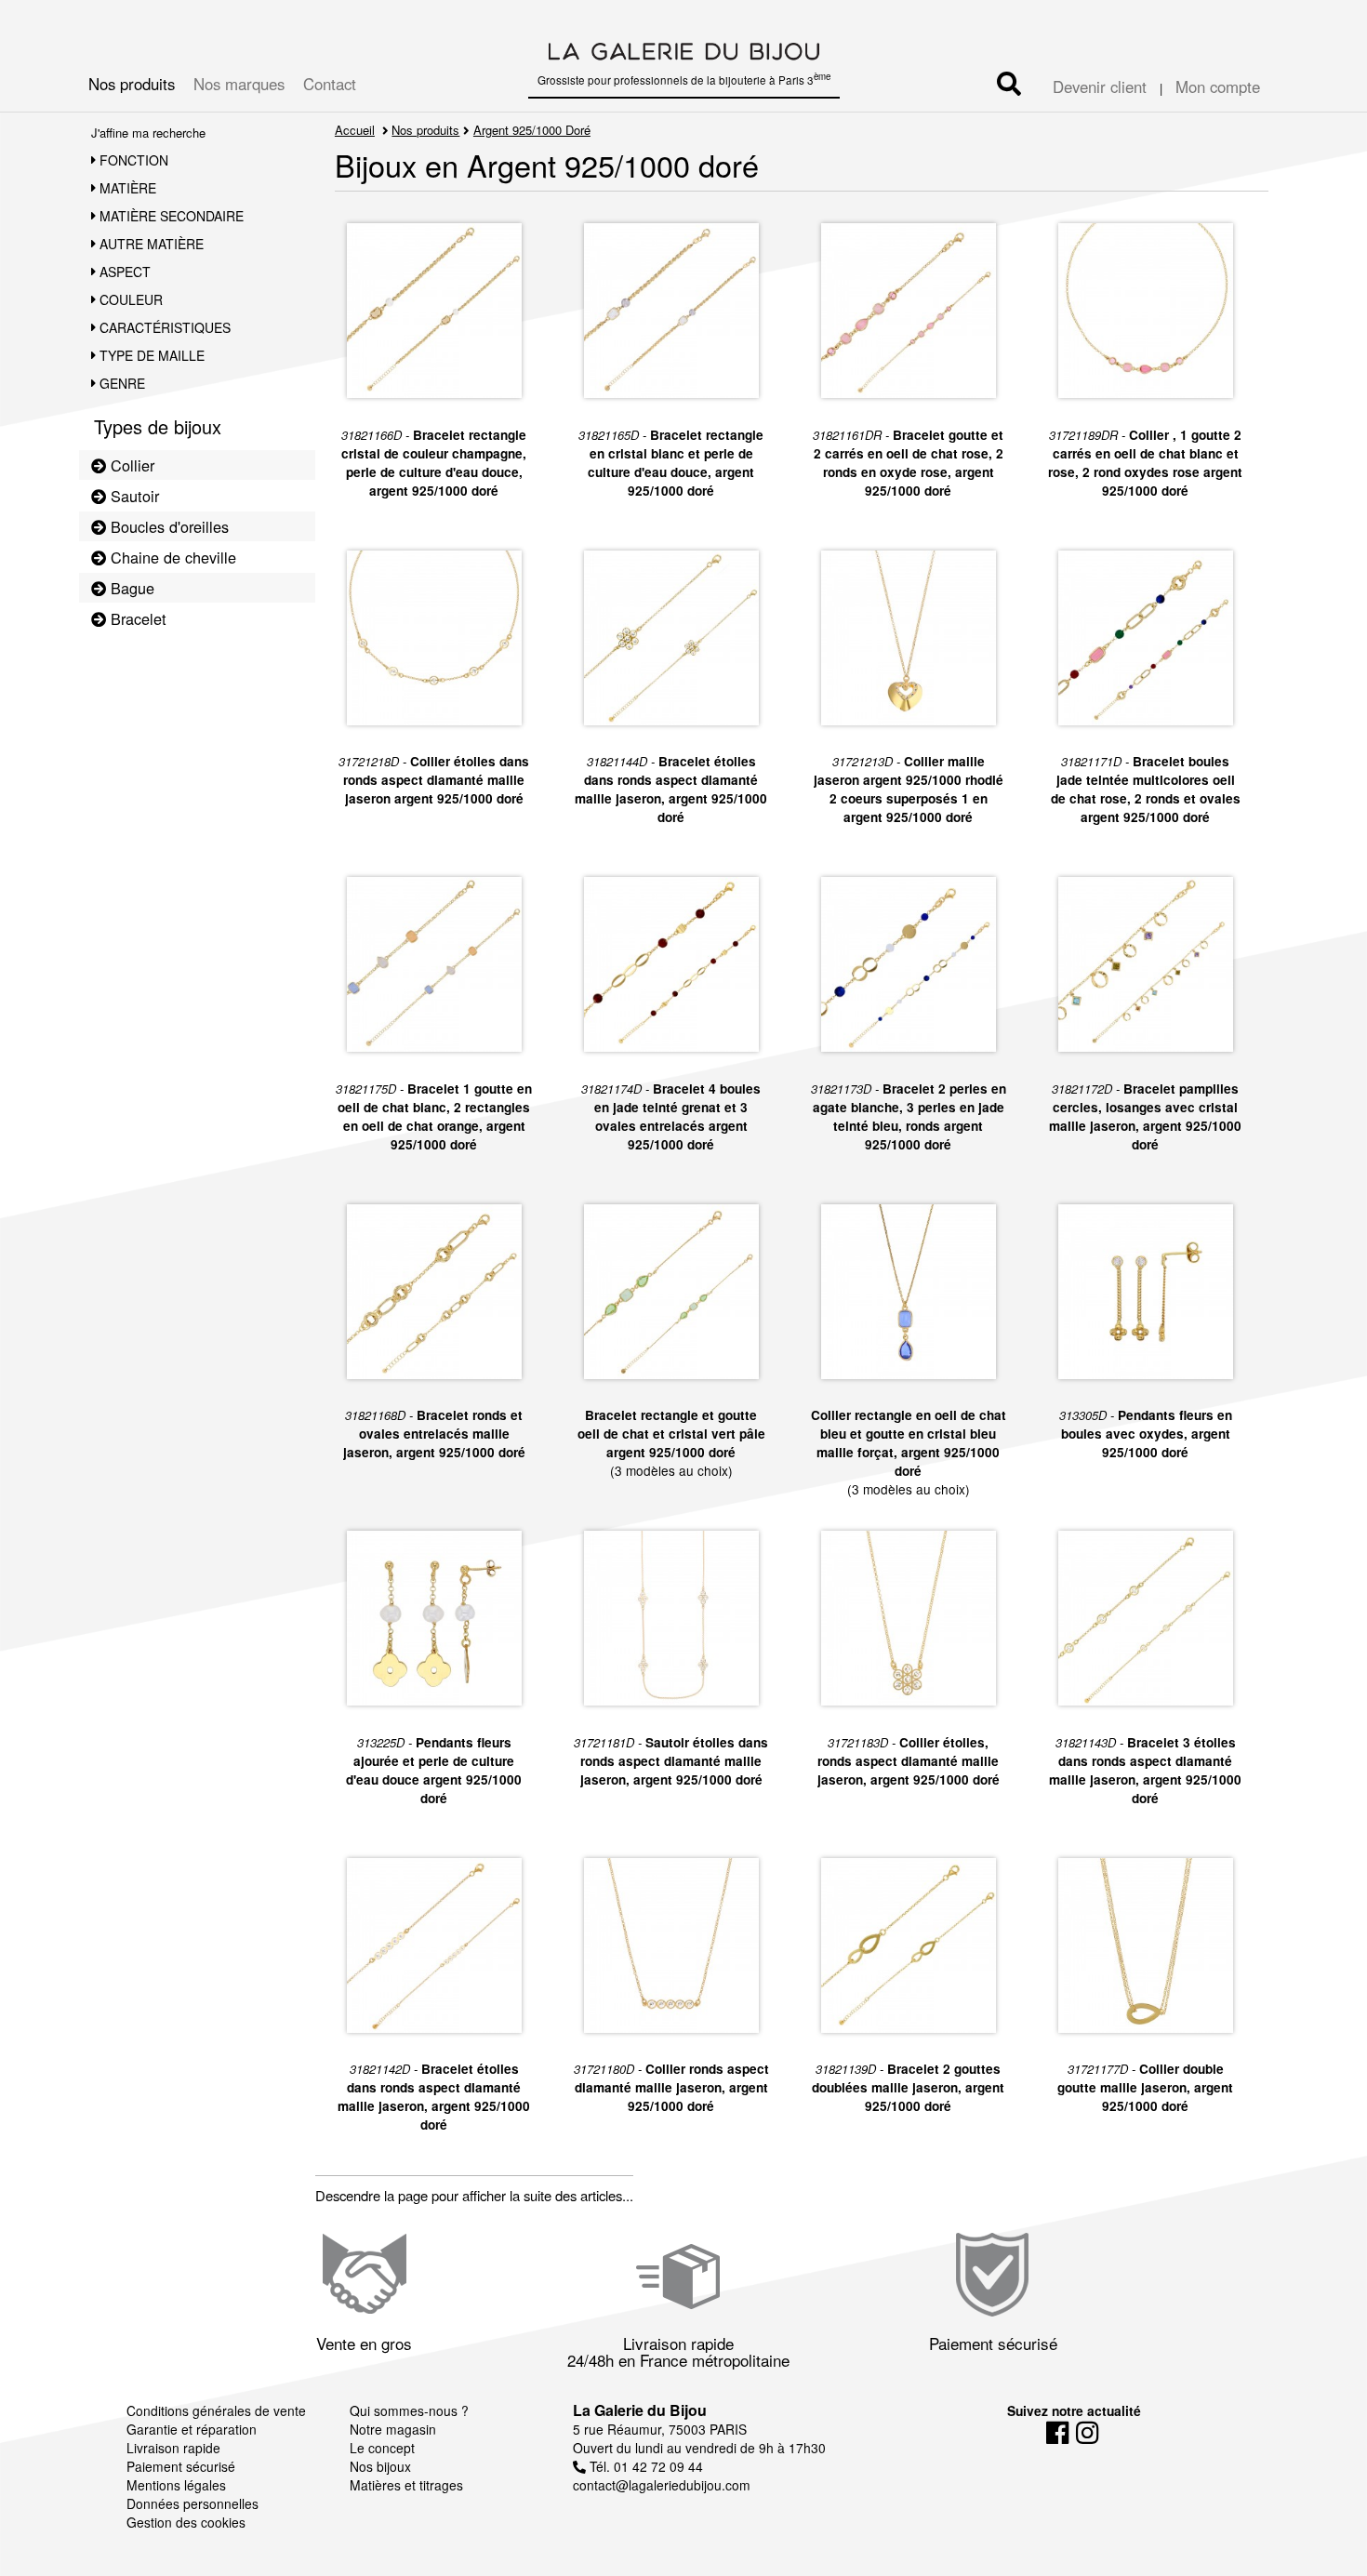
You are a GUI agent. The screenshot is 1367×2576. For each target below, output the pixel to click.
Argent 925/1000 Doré (532, 130)
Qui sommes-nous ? (409, 2410)
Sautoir (133, 496)
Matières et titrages (406, 2485)
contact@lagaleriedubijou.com (662, 2485)
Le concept (382, 2448)
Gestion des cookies (186, 2522)
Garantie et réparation (192, 2429)
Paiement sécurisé (181, 2466)
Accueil (355, 130)
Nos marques (239, 84)
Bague (130, 588)
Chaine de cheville (171, 557)
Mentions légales (176, 2485)
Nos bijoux (380, 2466)
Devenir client (1100, 86)
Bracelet (136, 618)
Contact (330, 84)
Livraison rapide (173, 2448)
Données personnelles (192, 2503)
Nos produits (132, 84)
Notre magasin (393, 2429)
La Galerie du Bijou (640, 2410)
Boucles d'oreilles (167, 526)
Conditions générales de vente (216, 2410)
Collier (130, 465)
